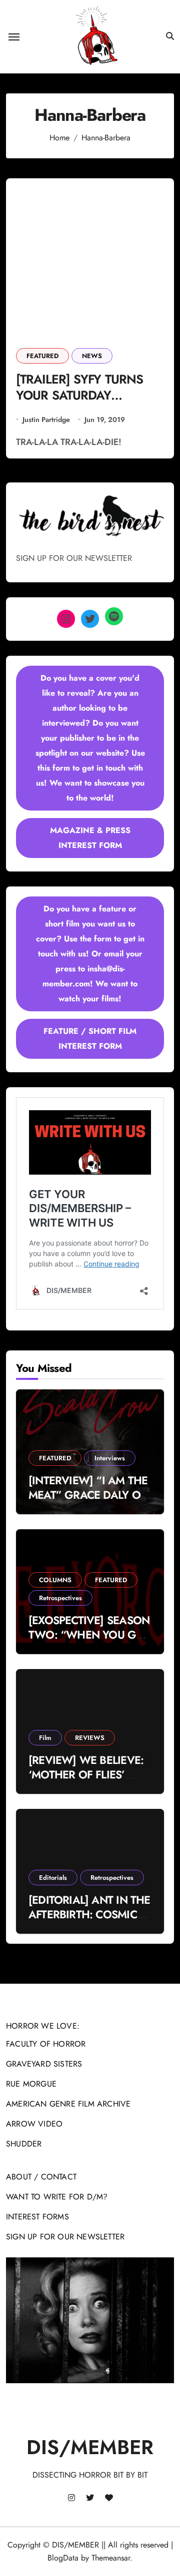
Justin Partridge (46, 420)
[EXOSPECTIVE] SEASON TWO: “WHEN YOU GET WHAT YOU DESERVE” (89, 1634)
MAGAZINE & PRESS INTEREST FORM (90, 838)
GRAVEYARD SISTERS (44, 2064)
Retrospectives (60, 1598)
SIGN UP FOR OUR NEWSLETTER (65, 2237)
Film (45, 1738)
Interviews (110, 1458)
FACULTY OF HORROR (46, 2044)
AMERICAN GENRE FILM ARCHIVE (68, 2104)
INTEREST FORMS (37, 2217)
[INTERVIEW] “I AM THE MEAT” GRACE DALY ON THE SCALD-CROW (88, 1495)
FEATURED (42, 356)
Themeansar (111, 2558)
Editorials (53, 1878)
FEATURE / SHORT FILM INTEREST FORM (90, 1039)
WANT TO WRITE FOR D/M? (57, 2197)
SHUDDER (24, 2144)
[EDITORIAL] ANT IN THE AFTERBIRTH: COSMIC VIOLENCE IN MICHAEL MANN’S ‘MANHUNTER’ (89, 1921)
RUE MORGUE (31, 2084)
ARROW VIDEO (34, 2124)
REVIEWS (90, 1738)
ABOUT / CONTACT (41, 2177)
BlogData (63, 2558)
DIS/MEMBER (90, 2447)
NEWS (92, 356)
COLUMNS (55, 1580)
